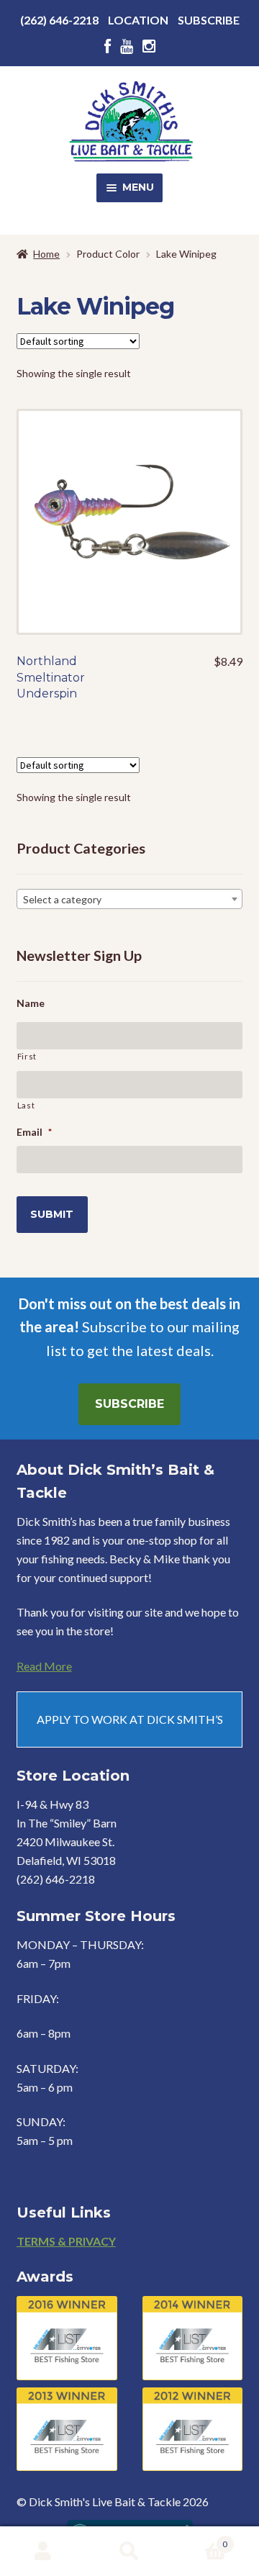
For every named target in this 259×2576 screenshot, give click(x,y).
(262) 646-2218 (59, 20)
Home (46, 254)
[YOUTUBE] (127, 46)
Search (129, 2552)
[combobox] (130, 899)
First (27, 1056)
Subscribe (209, 20)
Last (26, 1105)
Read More (44, 1666)
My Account (43, 2552)
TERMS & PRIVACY (66, 2241)
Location (138, 20)
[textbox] (130, 900)
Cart (200, 2539)
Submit (52, 1214)
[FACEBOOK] (108, 46)
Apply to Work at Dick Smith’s (130, 1719)
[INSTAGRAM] (149, 46)
